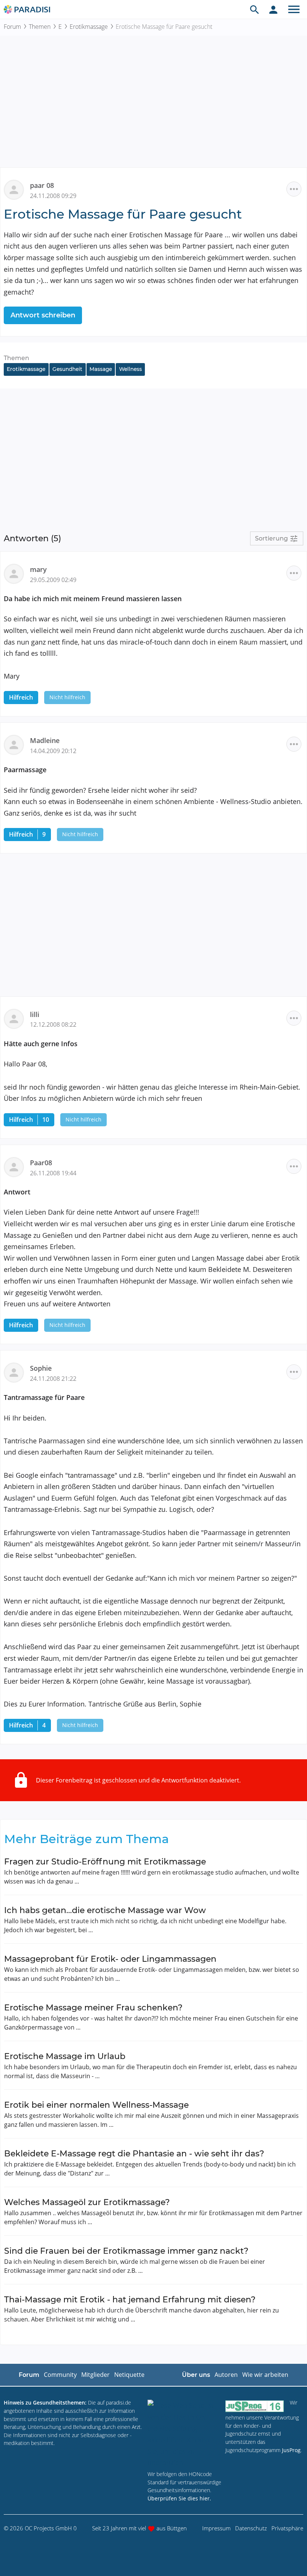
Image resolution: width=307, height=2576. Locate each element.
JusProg (291, 2450)
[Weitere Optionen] (294, 189)
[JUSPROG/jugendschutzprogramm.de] (255, 2406)
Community (60, 2375)
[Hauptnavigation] (294, 9)
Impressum (216, 2528)
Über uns (196, 2375)
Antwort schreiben (43, 315)
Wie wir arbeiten (265, 2375)
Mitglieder (95, 2375)
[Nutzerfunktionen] (273, 9)
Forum (12, 27)
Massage (101, 369)
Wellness (130, 369)
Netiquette (129, 2375)
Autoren (226, 2375)
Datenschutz (251, 2528)
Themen (40, 27)
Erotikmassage (89, 27)
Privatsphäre (287, 2528)
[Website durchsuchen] (255, 9)
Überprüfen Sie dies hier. (179, 2498)
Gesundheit (67, 369)
